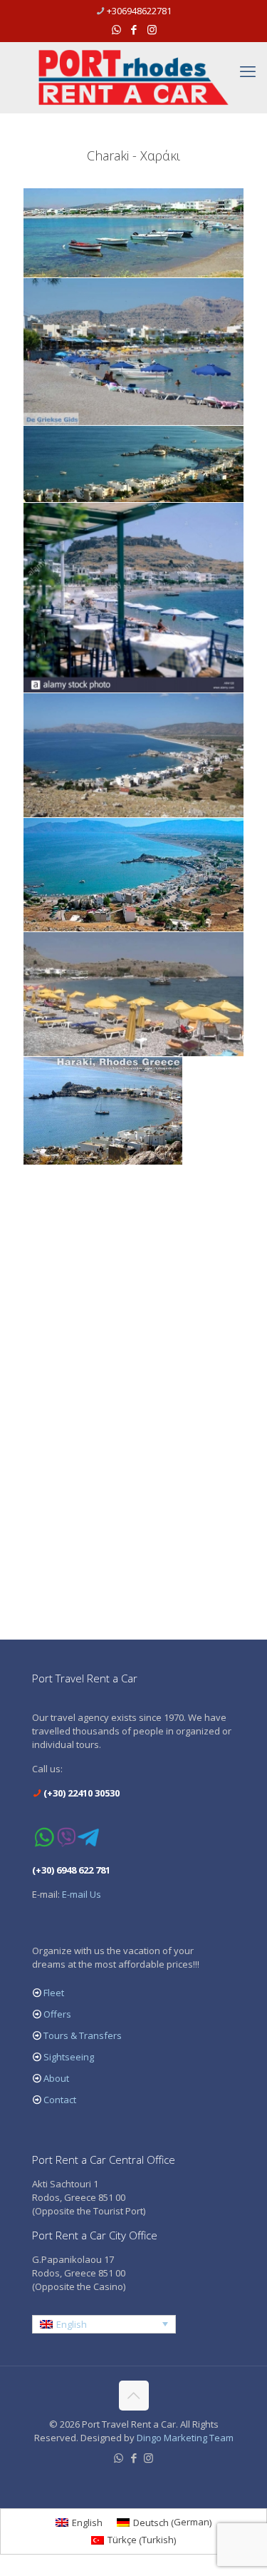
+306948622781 (139, 11)
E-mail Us (82, 1894)
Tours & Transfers (83, 2035)
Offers (57, 2014)
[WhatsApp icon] (116, 29)
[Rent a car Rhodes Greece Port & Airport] (133, 77)
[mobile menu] (248, 71)
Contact (60, 2100)
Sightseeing (69, 2057)
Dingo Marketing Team (185, 2438)
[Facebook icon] (134, 29)
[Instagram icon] (152, 29)
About (56, 2078)
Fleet (54, 1993)
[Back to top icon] (134, 2396)
